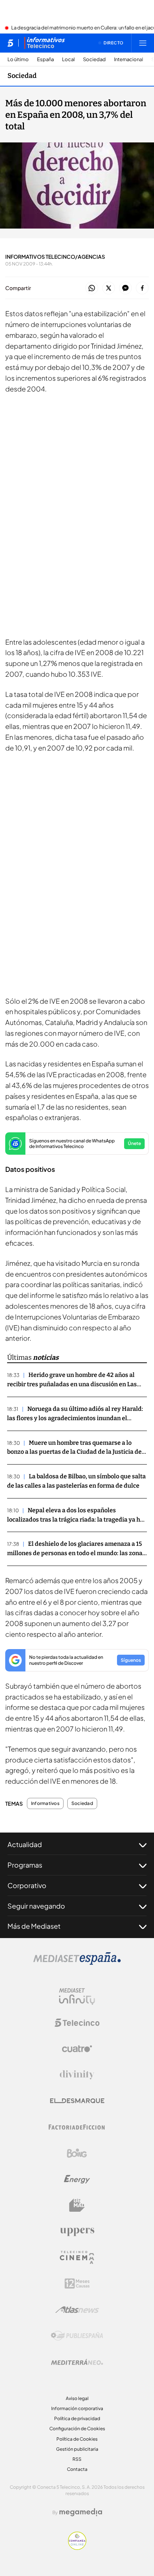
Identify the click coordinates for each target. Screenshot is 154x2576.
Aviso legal (77, 2398)
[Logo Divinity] (77, 2075)
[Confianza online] (77, 2548)
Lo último (18, 59)
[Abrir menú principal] (143, 43)
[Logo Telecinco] (77, 2023)
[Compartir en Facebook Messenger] (125, 288)
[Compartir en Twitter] (109, 288)
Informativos (45, 1803)
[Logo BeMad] (77, 2205)
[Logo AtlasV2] (77, 2310)
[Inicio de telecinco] (10, 43)
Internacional (129, 59)
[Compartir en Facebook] (142, 288)
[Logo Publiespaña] (77, 2336)
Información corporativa (77, 2408)
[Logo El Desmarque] (77, 2101)
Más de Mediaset (34, 1926)
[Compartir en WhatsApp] (92, 288)
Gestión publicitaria (77, 2449)
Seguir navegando (36, 1906)
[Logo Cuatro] (77, 2049)
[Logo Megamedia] (81, 2512)
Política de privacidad (77, 2418)
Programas (25, 1865)
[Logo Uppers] (77, 2231)
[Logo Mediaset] (77, 1963)
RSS (77, 2459)
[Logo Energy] (77, 2179)
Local (68, 59)
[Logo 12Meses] (77, 2284)
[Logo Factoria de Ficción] (77, 2127)
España (45, 59)
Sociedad (94, 59)
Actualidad (25, 1844)
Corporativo (27, 1885)
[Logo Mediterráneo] (77, 2362)
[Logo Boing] (77, 2153)
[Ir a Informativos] (44, 43)
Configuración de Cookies (77, 2429)
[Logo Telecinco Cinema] (77, 2257)
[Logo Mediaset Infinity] (77, 1997)
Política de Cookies (77, 2439)
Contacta (77, 2469)
